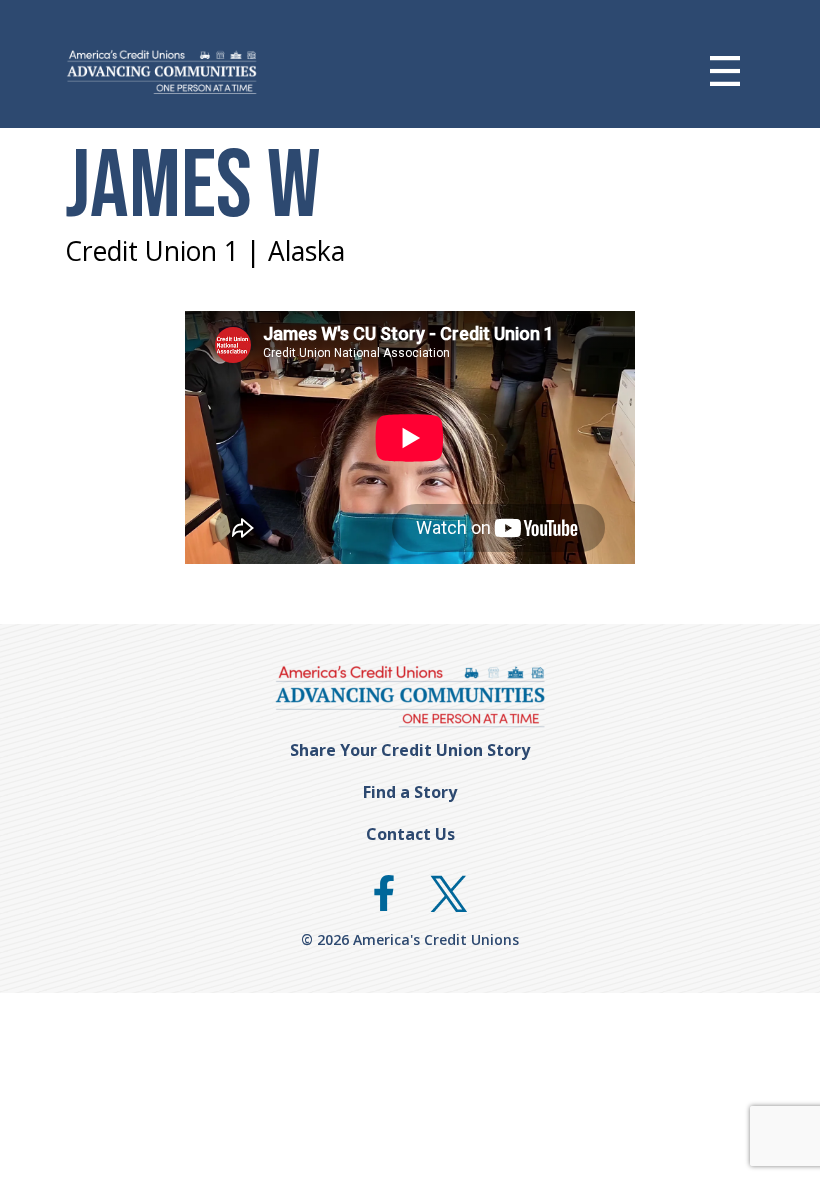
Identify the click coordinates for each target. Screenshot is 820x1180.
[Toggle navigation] (740, 71)
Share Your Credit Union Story (410, 750)
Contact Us (410, 834)
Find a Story (410, 792)
